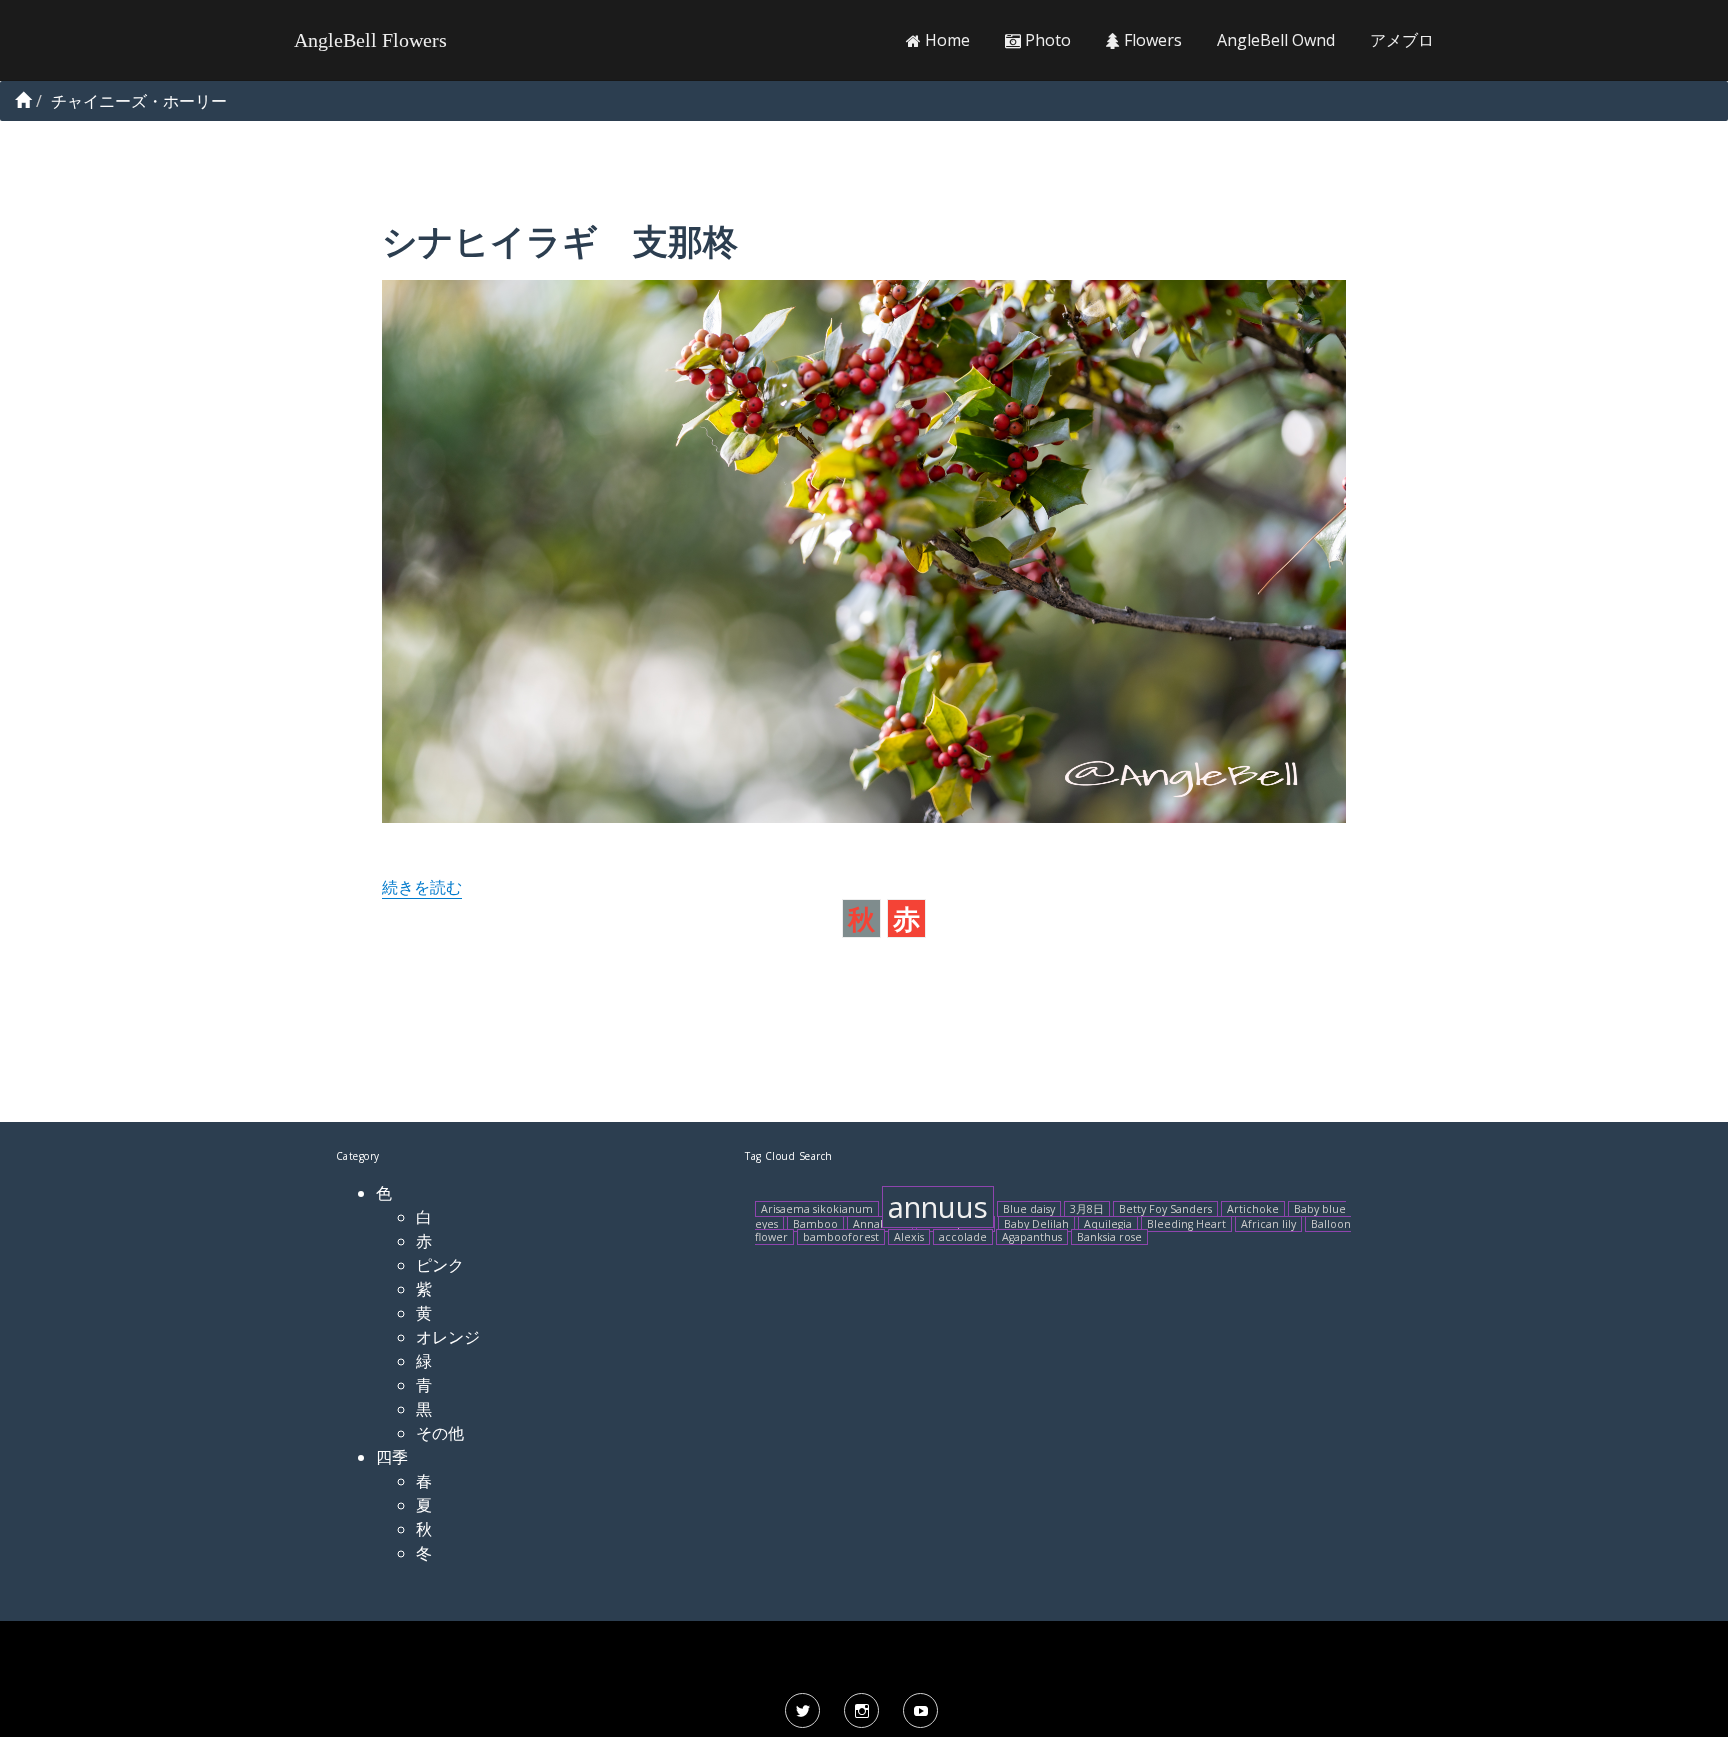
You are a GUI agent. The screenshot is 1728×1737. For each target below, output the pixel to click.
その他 (440, 1433)
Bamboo (815, 1224)
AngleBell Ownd (1276, 40)
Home (945, 40)
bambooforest (841, 1237)
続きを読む (422, 887)
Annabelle (880, 1224)
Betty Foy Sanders (1165, 1209)
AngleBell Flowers (370, 40)
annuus (938, 1207)
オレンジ (448, 1337)
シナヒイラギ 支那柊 (560, 240)
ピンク (440, 1265)
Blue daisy (1029, 1209)
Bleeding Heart (1186, 1224)
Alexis (909, 1237)
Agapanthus (1032, 1237)
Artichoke (1253, 1209)
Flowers (1151, 40)
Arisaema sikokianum (817, 1209)
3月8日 (1087, 1209)
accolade (963, 1237)
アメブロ (1402, 40)
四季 (392, 1457)
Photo (1046, 40)
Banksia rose (1109, 1237)
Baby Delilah (1036, 1224)
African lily (1268, 1224)
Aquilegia (1108, 1224)
